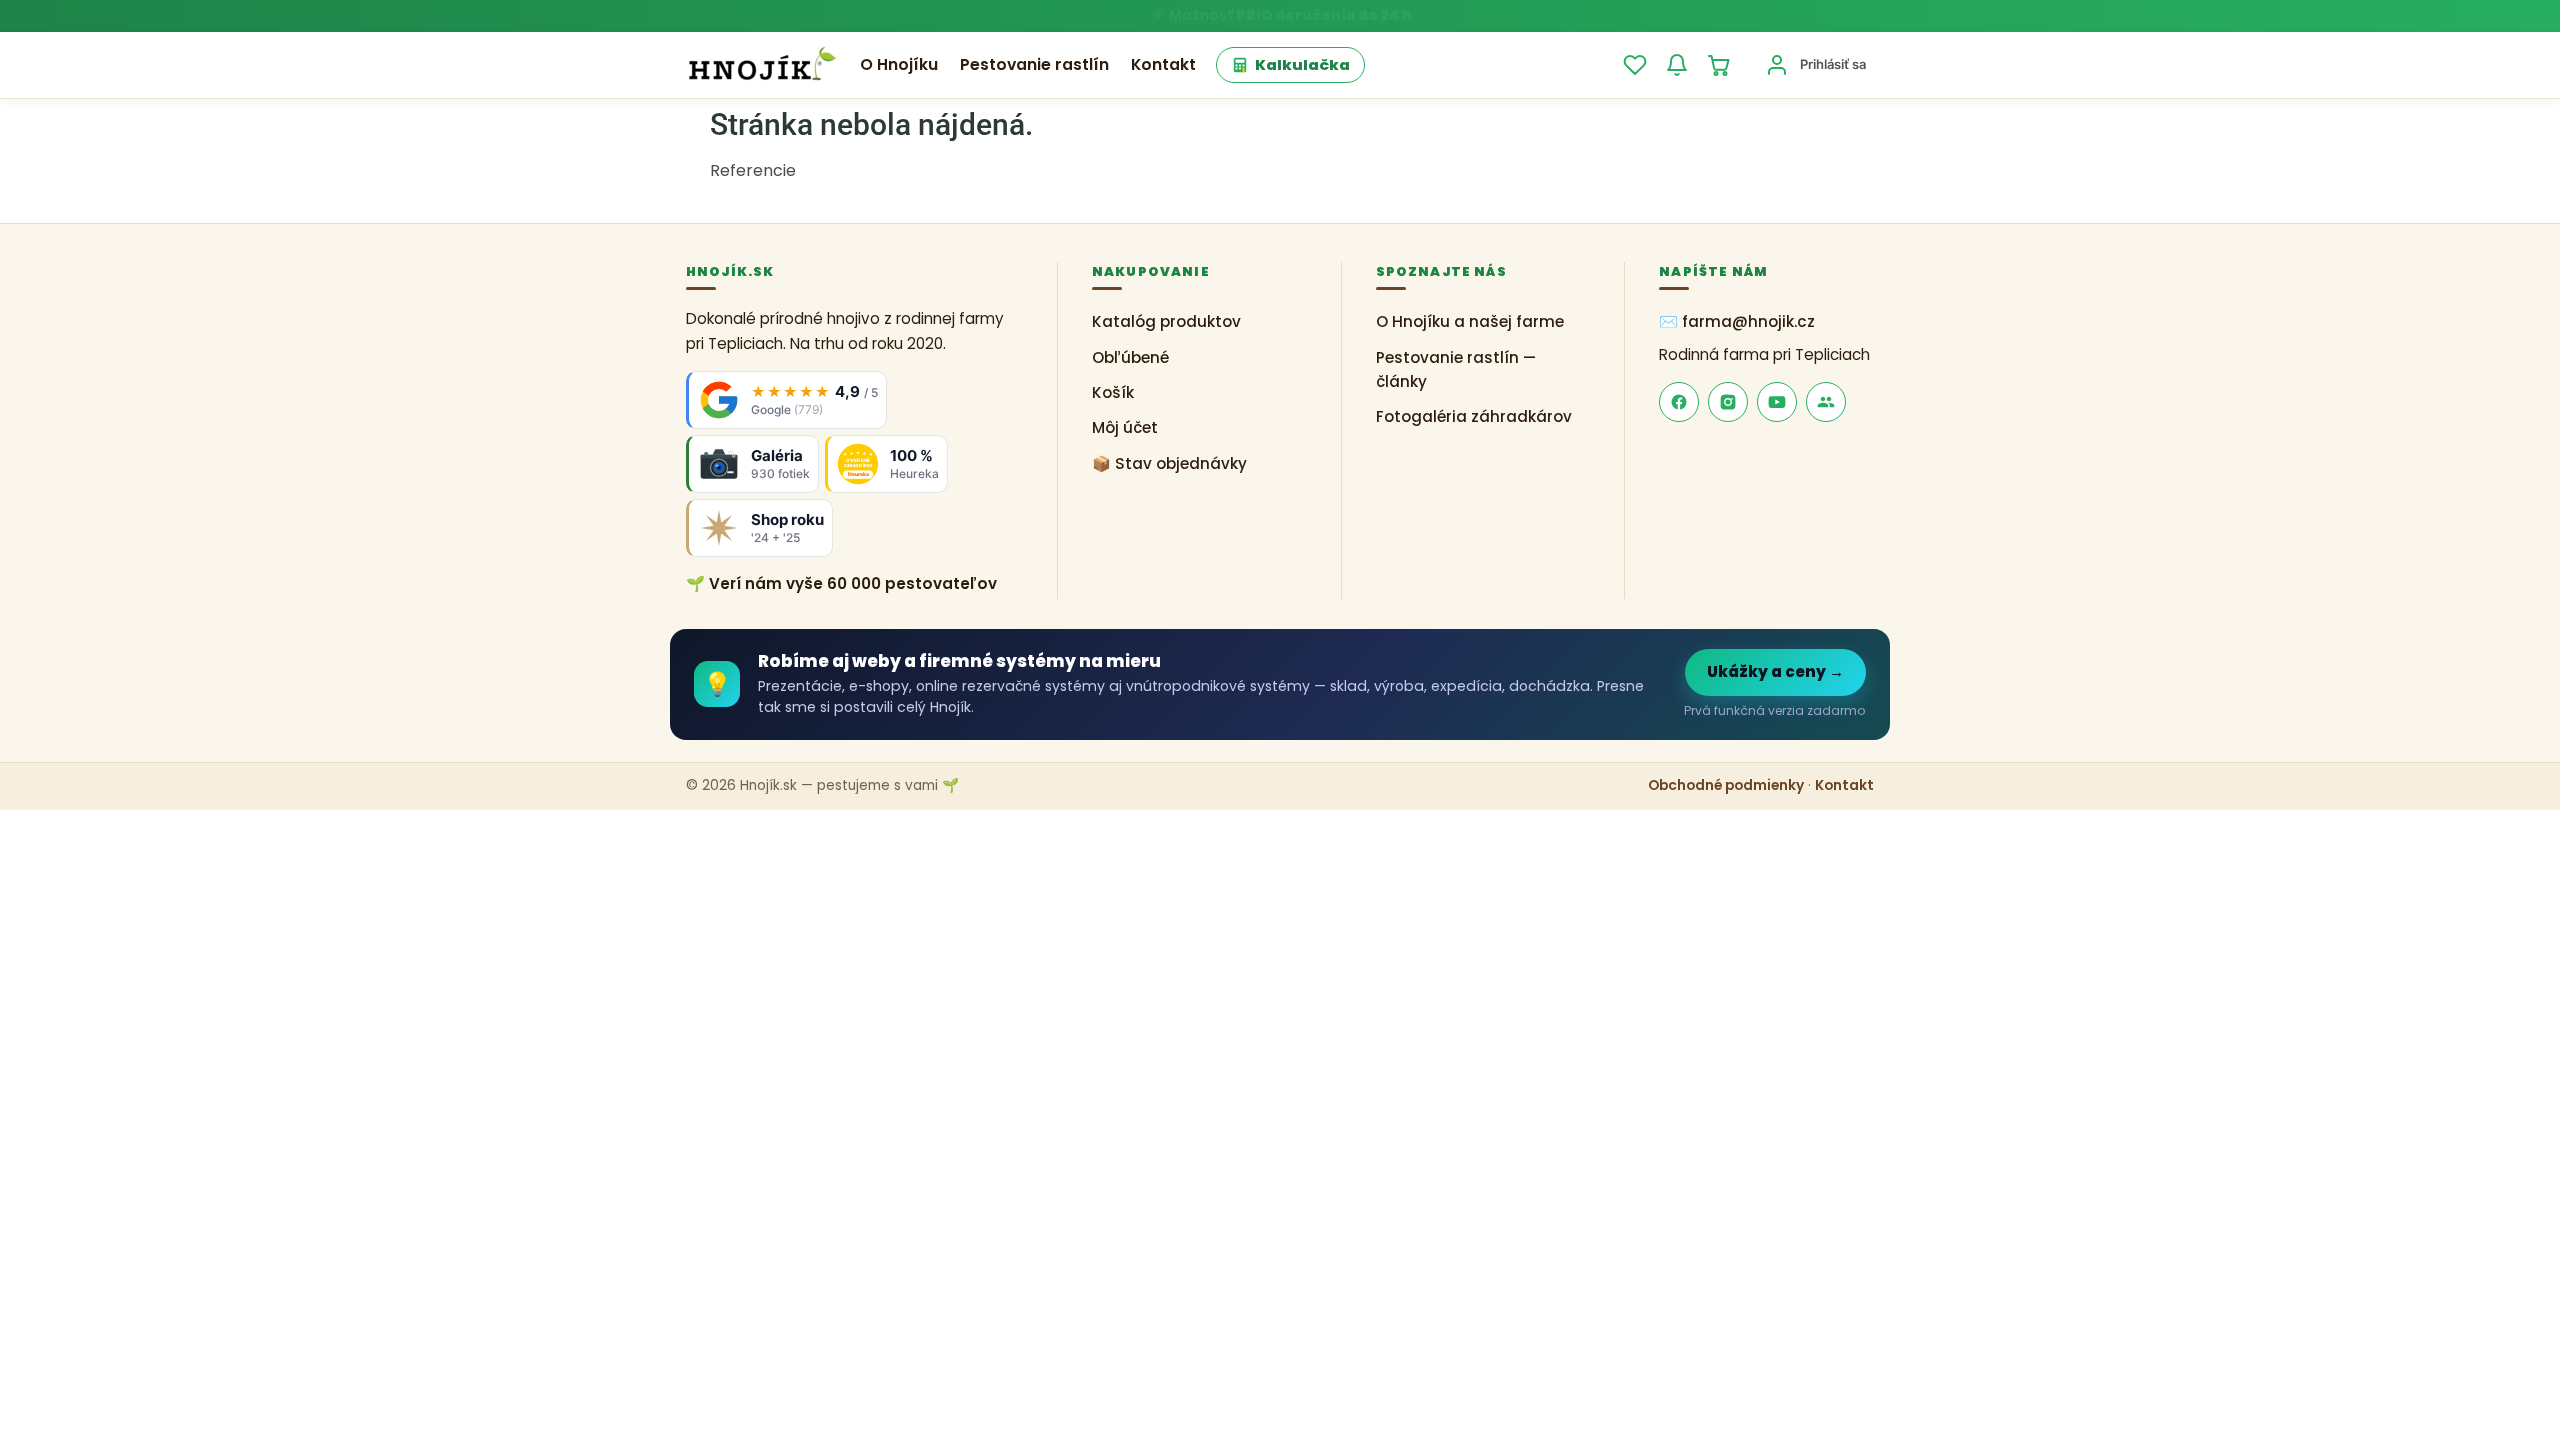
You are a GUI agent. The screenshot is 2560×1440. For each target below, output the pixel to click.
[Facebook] (1679, 402)
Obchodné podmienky (1726, 785)
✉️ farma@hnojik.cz (1737, 321)
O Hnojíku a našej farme (1470, 321)
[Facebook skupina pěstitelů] (1826, 402)
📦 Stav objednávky (1169, 463)
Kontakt (1163, 64)
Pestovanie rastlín (1034, 64)
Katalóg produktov (1166, 321)
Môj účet (1125, 427)
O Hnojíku (899, 64)
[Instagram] (1728, 402)
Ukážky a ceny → (1775, 671)
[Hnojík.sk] (762, 65)
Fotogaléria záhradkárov (1474, 416)
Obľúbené (1130, 357)
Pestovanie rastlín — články (1456, 369)
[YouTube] (1777, 402)
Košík (1113, 392)
